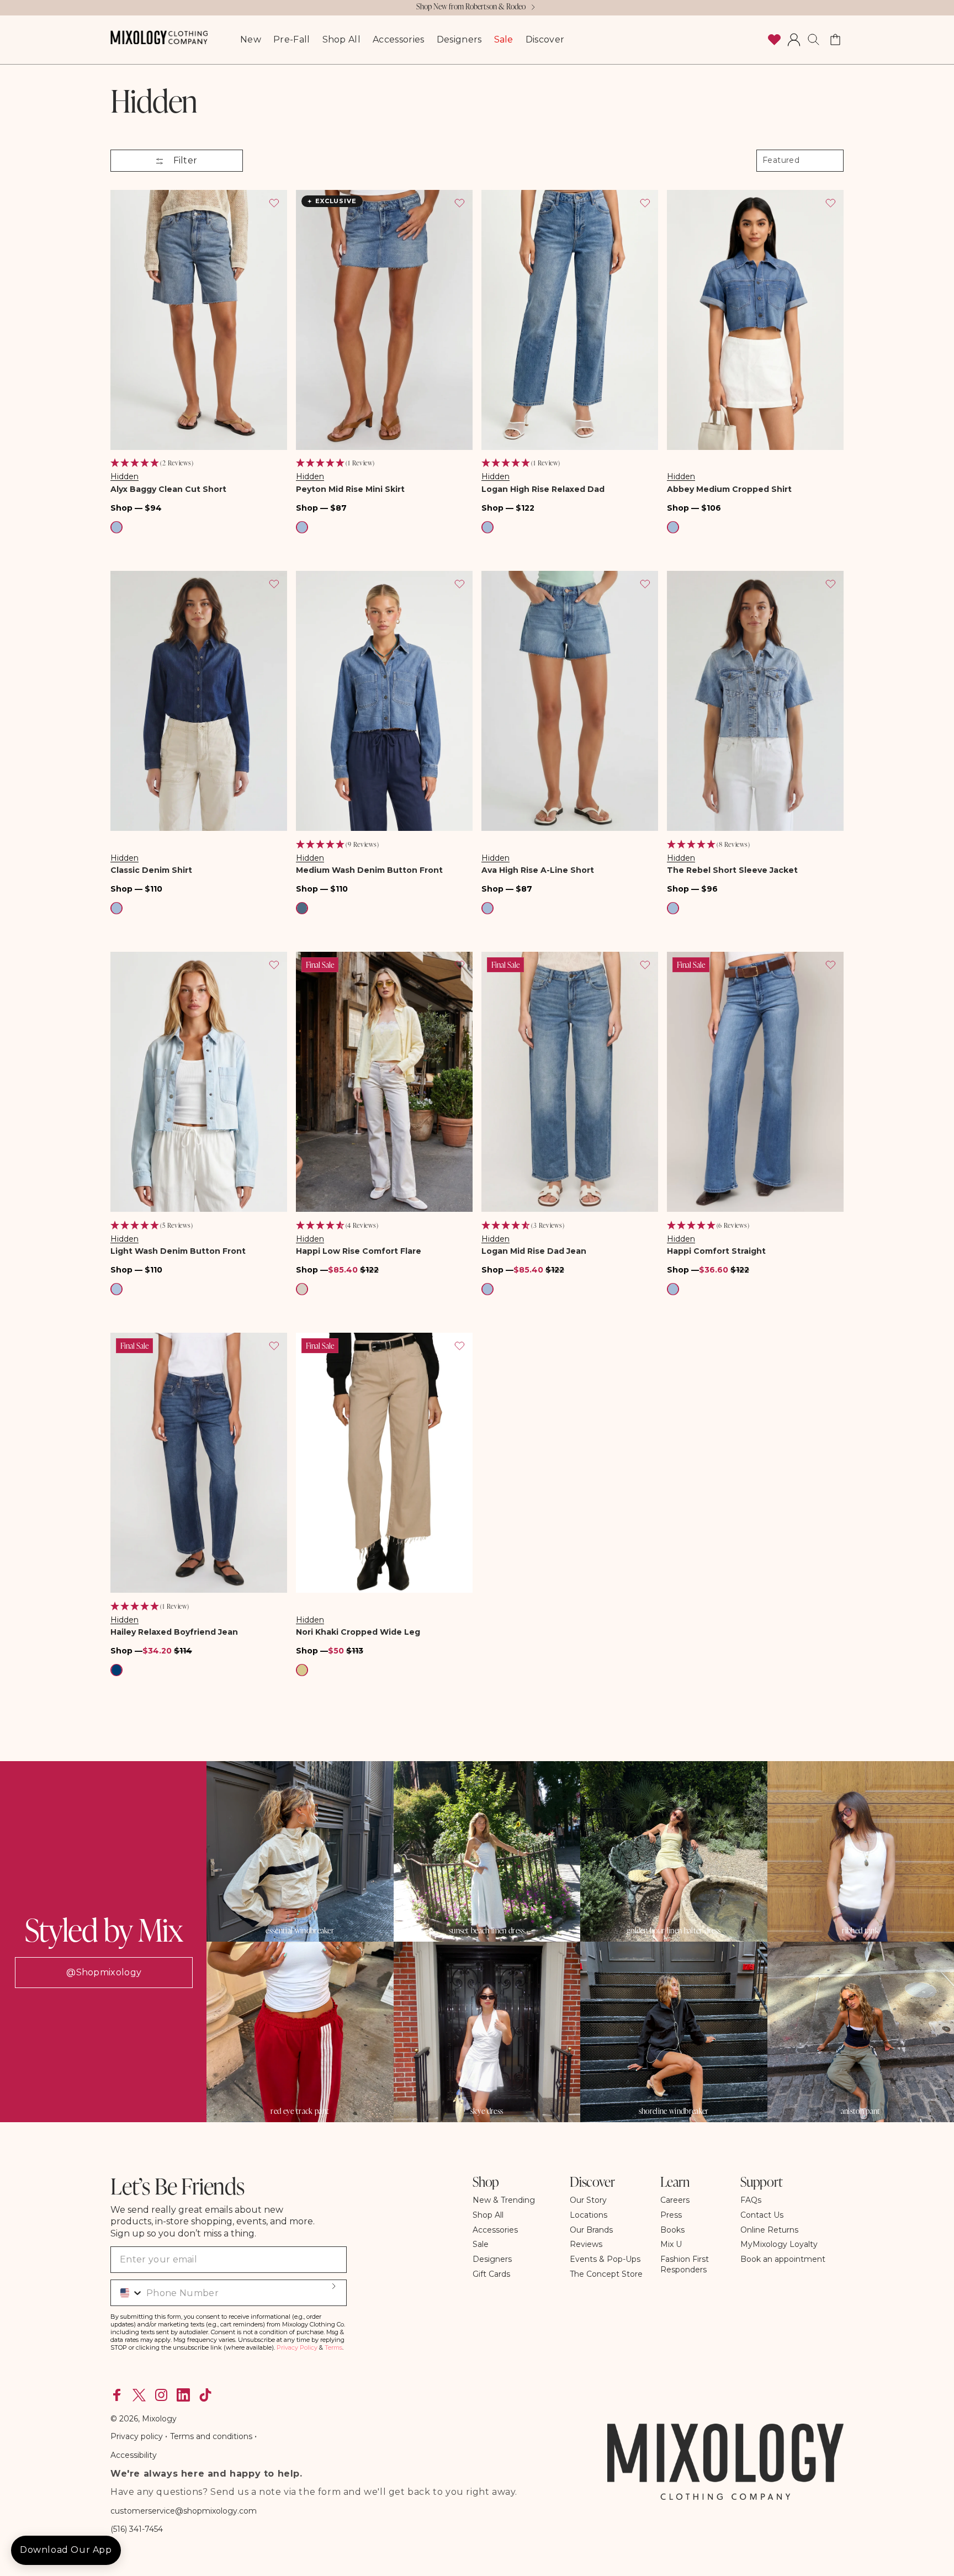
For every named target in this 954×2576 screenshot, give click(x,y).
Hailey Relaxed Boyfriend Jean (174, 1632)
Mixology (159, 2419)
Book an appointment (783, 2259)
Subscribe (333, 2286)
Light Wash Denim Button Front (178, 1251)
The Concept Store (606, 2274)
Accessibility (134, 2455)
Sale (481, 2244)
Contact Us (762, 2215)
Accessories (495, 2230)
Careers (675, 2200)
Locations (589, 2215)
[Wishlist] (774, 40)
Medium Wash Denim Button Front (369, 870)
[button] (814, 40)
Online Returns (769, 2230)
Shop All (488, 2215)
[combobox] (127, 2293)
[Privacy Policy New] (253, 2436)
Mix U (671, 2244)
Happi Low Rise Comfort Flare (359, 1251)
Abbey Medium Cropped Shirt (729, 489)
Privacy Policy (297, 2347)
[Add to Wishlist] (274, 203)
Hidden (124, 476)
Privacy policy (138, 2436)
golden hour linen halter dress (674, 1931)
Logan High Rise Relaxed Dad (543, 489)
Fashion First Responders (685, 2264)
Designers (492, 2259)
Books (672, 2230)
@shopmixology (104, 1972)
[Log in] (794, 40)
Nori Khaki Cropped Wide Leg (358, 1632)
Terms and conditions (211, 2436)
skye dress (487, 2111)
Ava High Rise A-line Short (538, 870)
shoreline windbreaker (674, 2111)
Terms (333, 2347)
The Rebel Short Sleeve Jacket (732, 870)
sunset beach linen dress (487, 1931)
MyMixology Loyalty (779, 2244)
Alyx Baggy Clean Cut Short (168, 489)
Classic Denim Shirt (151, 870)
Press (671, 2215)
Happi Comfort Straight (716, 1251)
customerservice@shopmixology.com (184, 2511)
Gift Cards (491, 2274)
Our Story (588, 2200)
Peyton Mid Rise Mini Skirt (350, 489)
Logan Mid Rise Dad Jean (534, 1251)
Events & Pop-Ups (605, 2259)
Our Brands (591, 2230)
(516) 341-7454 (137, 2529)
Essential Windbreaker (300, 1931)
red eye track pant (300, 2111)
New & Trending (504, 2200)
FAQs (751, 2200)
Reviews (586, 2244)
